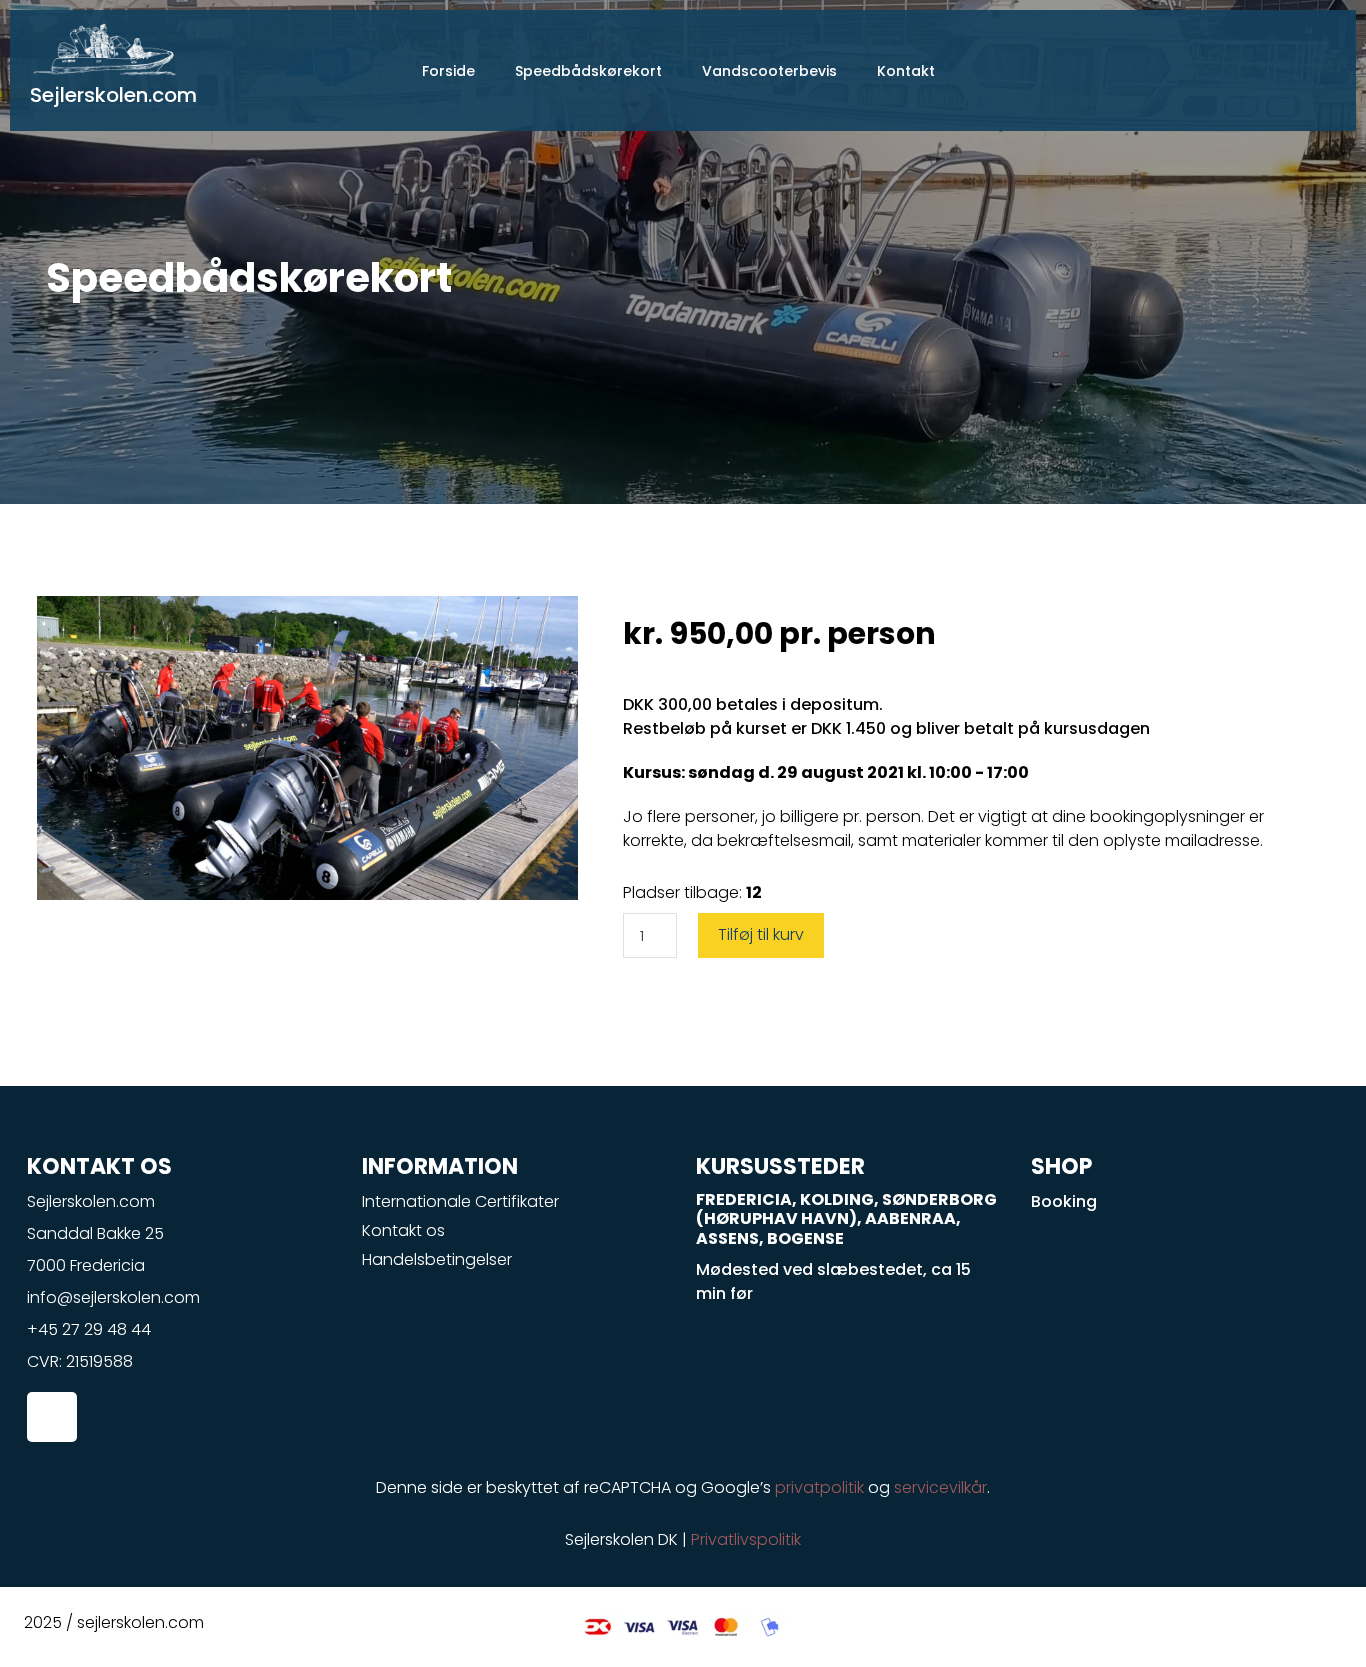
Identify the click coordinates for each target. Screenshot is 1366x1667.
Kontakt (906, 71)
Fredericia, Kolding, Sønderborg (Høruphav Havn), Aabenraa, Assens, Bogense (846, 1218)
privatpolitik (819, 1487)
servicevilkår (940, 1487)
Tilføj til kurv (761, 934)
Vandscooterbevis (769, 71)
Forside (448, 71)
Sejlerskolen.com (113, 95)
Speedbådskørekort (588, 71)
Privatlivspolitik (746, 1539)
